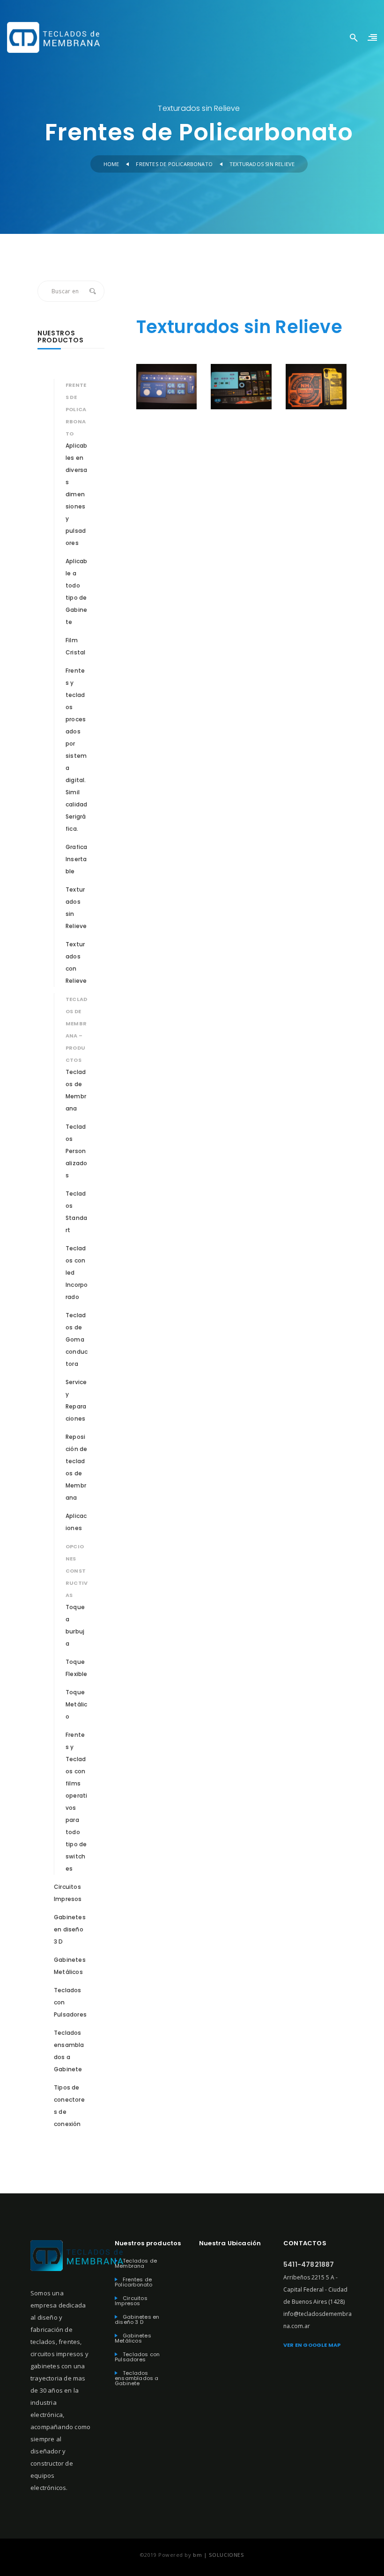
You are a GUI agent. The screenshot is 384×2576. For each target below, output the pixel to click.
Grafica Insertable (76, 859)
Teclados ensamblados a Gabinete (137, 2378)
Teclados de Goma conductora (77, 1339)
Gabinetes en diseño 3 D (70, 1929)
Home (111, 164)
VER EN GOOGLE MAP (312, 2345)
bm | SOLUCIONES (218, 2555)
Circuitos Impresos (131, 2301)
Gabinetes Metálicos (133, 2338)
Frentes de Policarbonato (174, 164)
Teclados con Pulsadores (137, 2357)
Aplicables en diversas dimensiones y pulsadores (76, 494)
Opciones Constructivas (77, 1571)
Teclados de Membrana (136, 2264)
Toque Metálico (76, 1704)
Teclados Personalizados (76, 1151)
